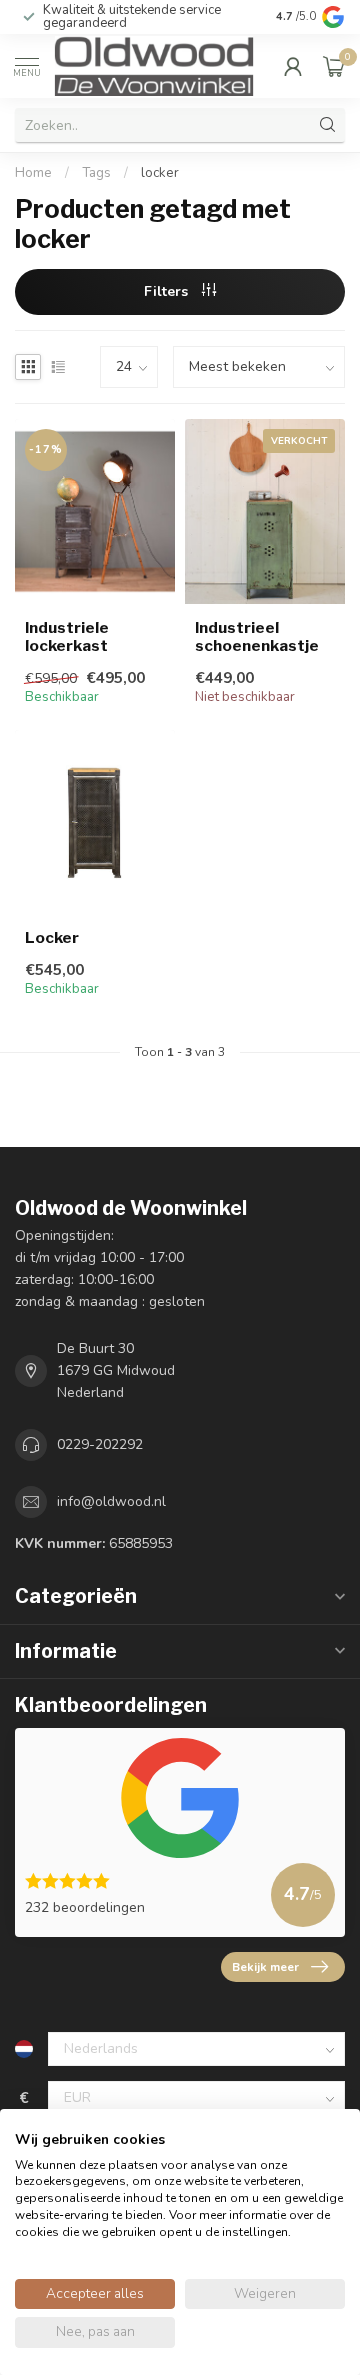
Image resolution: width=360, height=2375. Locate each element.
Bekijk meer (265, 1967)
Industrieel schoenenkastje (257, 637)
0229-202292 (100, 1444)
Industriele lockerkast (67, 637)
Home (33, 173)
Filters (168, 291)
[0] (334, 66)
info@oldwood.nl (111, 1501)
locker (160, 173)
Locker (52, 938)
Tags (96, 173)
